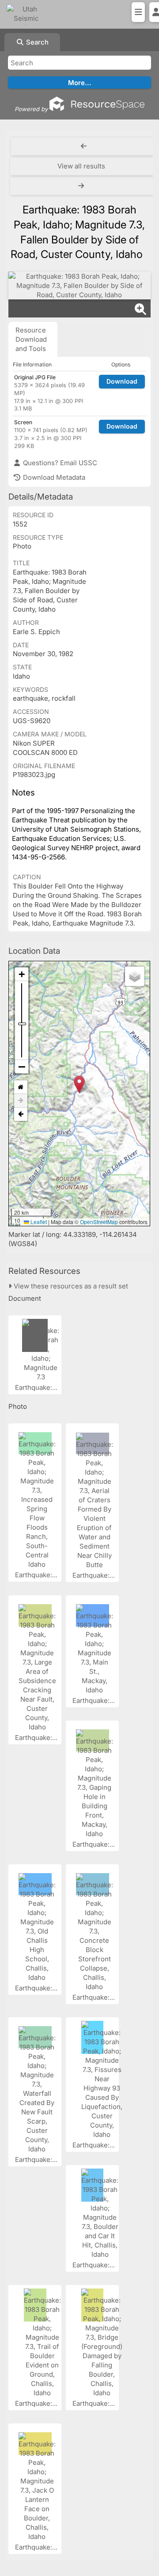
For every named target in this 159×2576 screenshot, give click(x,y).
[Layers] (135, 976)
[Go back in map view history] (21, 1114)
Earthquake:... (37, 1387)
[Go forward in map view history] (21, 1101)
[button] (79, 1085)
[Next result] (82, 186)
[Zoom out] (22, 1067)
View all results (81, 166)
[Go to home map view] (21, 1087)
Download (122, 381)
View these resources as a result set (70, 1286)
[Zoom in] (22, 974)
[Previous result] (84, 146)
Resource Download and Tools (31, 339)
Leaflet (38, 1222)
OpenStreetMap (99, 1222)
